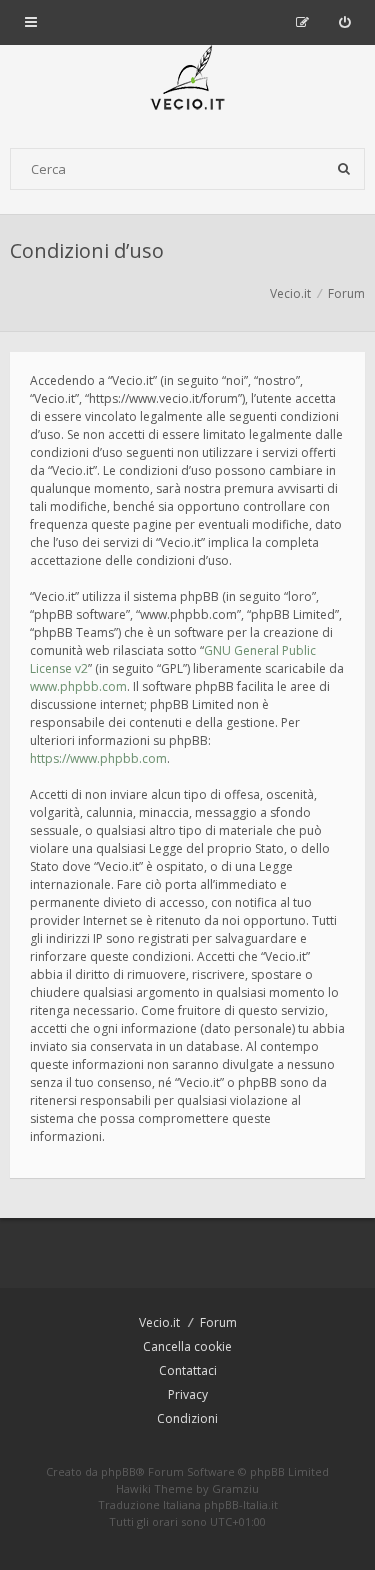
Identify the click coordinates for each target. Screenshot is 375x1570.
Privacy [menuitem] (188, 1394)
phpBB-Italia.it (241, 1504)
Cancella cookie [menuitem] (187, 1346)
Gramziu (235, 1488)
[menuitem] (344, 22)
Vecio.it (159, 1322)
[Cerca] (344, 169)
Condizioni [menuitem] (187, 1418)
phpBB (118, 1471)
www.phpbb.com (78, 686)
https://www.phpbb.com (98, 758)
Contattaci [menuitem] (188, 1370)
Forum (218, 1322)
